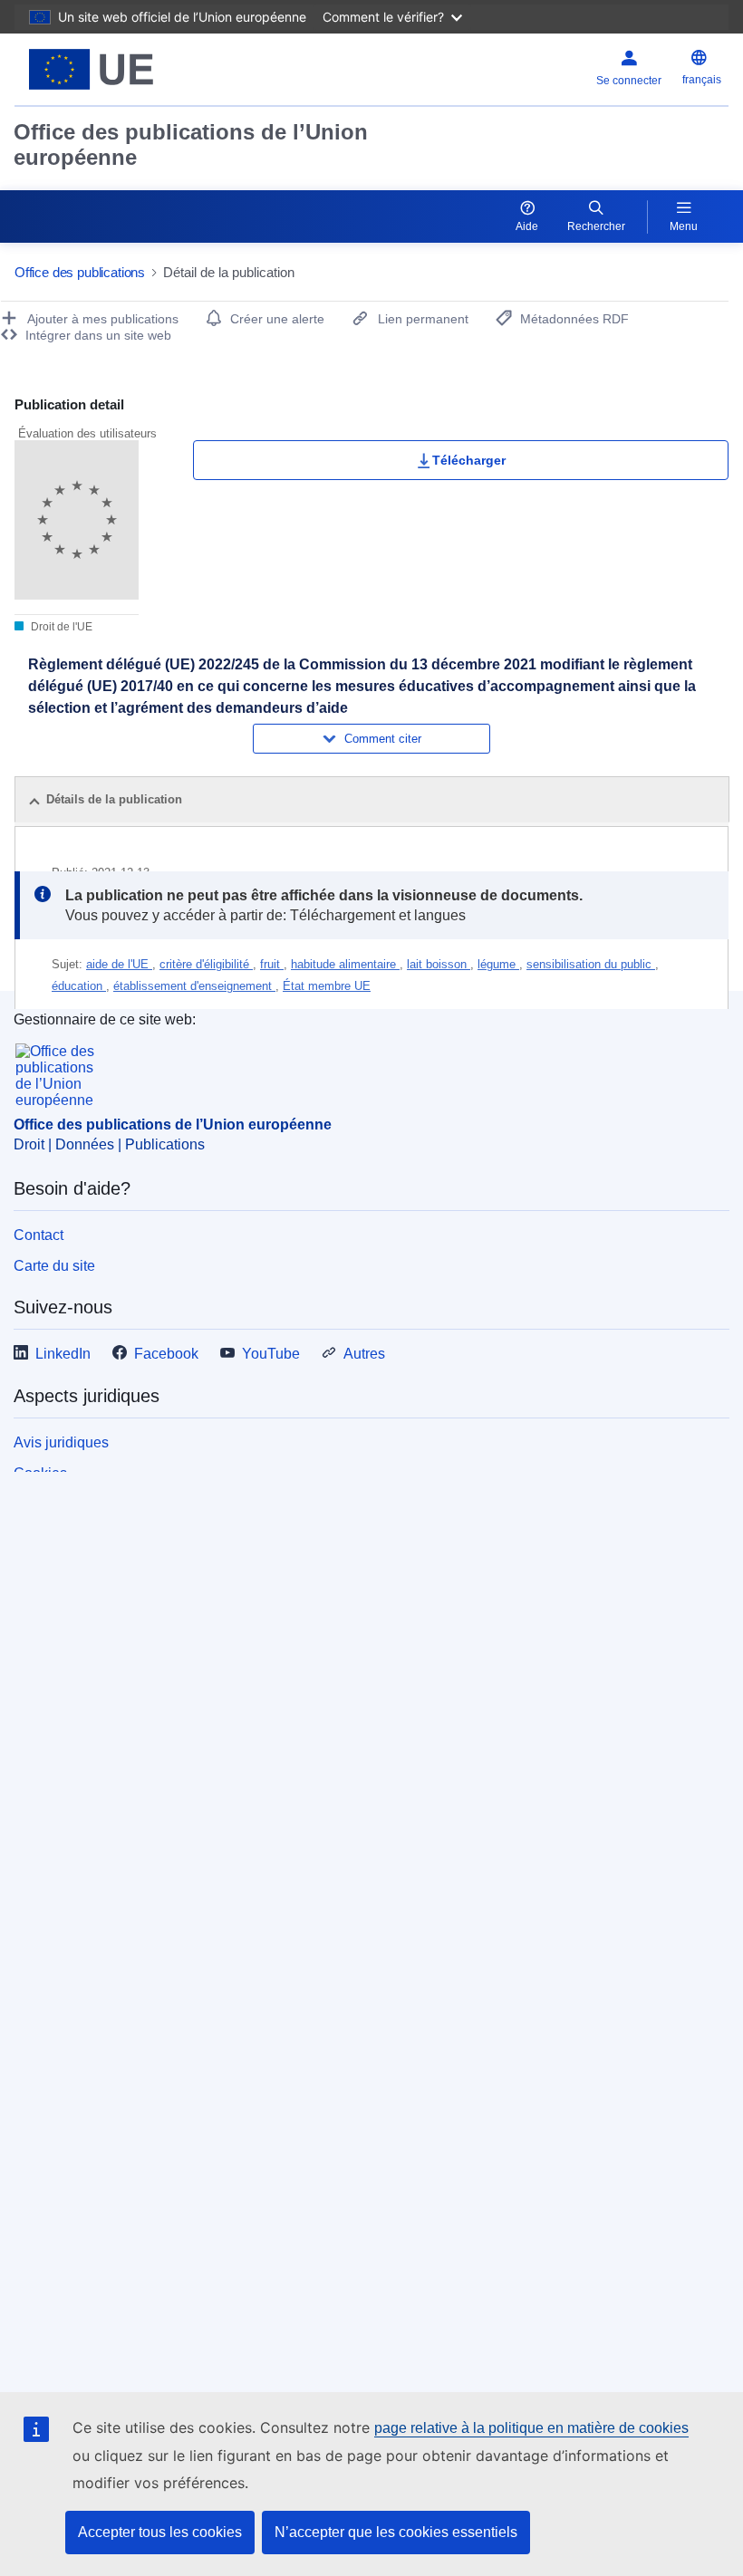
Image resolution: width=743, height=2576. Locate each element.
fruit (272, 964)
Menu (684, 226)
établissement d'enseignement (194, 986)
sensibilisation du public (591, 964)
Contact (39, 1235)
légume (498, 964)
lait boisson (439, 964)
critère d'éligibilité (206, 964)
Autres (364, 1354)
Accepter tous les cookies (160, 2532)
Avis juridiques (61, 1442)
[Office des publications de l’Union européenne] (138, 69)
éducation (79, 986)
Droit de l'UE (60, 627)
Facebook (166, 1354)
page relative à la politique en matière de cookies (531, 2428)
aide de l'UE (119, 964)
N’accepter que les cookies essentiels (396, 2532)
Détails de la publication (114, 799)
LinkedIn (63, 1354)
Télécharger (469, 460)
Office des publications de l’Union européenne (191, 144)
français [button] (702, 80)
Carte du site (54, 1266)
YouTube (271, 1354)
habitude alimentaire (345, 964)
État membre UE (327, 986)
